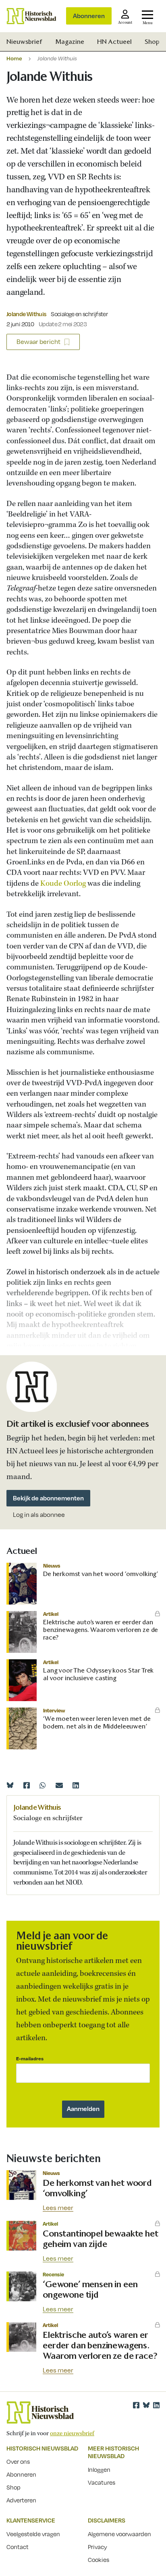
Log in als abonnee (39, 1515)
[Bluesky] (10, 1785)
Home (14, 58)
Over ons (18, 2461)
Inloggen (99, 2469)
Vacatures (102, 2482)
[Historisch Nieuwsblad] (31, 16)
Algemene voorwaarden (119, 2534)
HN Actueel (114, 42)
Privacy (98, 2547)
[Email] (59, 1785)
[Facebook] (27, 1785)
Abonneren (89, 16)
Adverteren (21, 2500)
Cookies (99, 2560)
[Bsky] (146, 2405)
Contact (18, 2547)
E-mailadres (30, 2059)
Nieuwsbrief (24, 42)
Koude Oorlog (63, 884)
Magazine (70, 42)
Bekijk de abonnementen (48, 1498)
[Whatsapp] (43, 1785)
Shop (152, 42)
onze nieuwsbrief (72, 2434)
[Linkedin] (76, 1785)
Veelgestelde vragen (33, 2534)
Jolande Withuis (26, 314)
